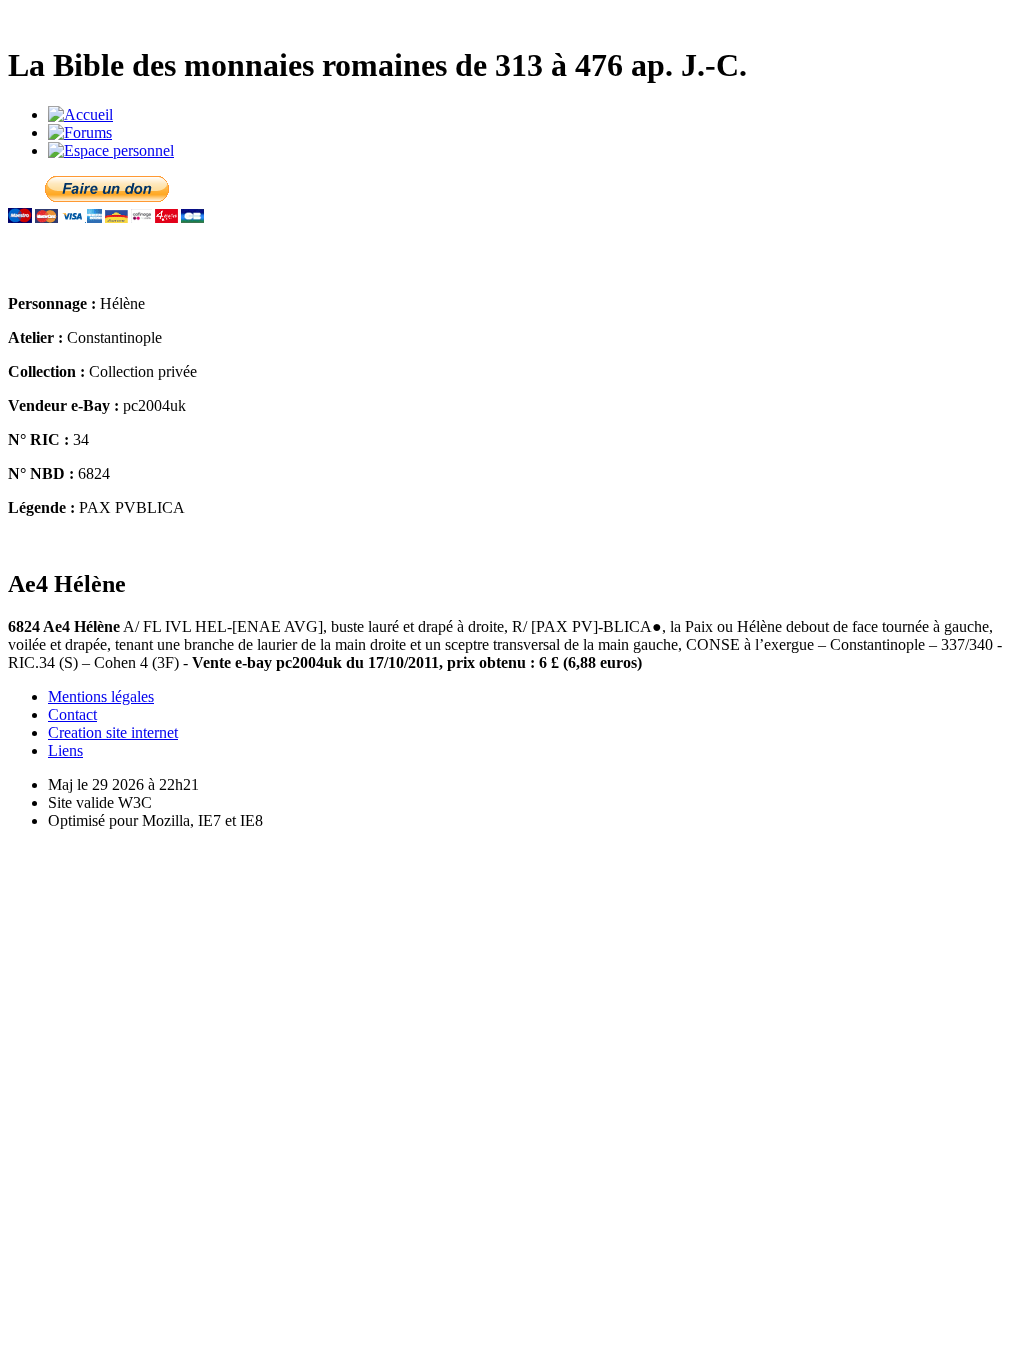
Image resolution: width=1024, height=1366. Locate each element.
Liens (65, 750)
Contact (72, 714)
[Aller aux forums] (80, 132)
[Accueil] (80, 114)
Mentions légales (101, 696)
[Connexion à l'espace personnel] (111, 150)
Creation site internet (113, 732)
